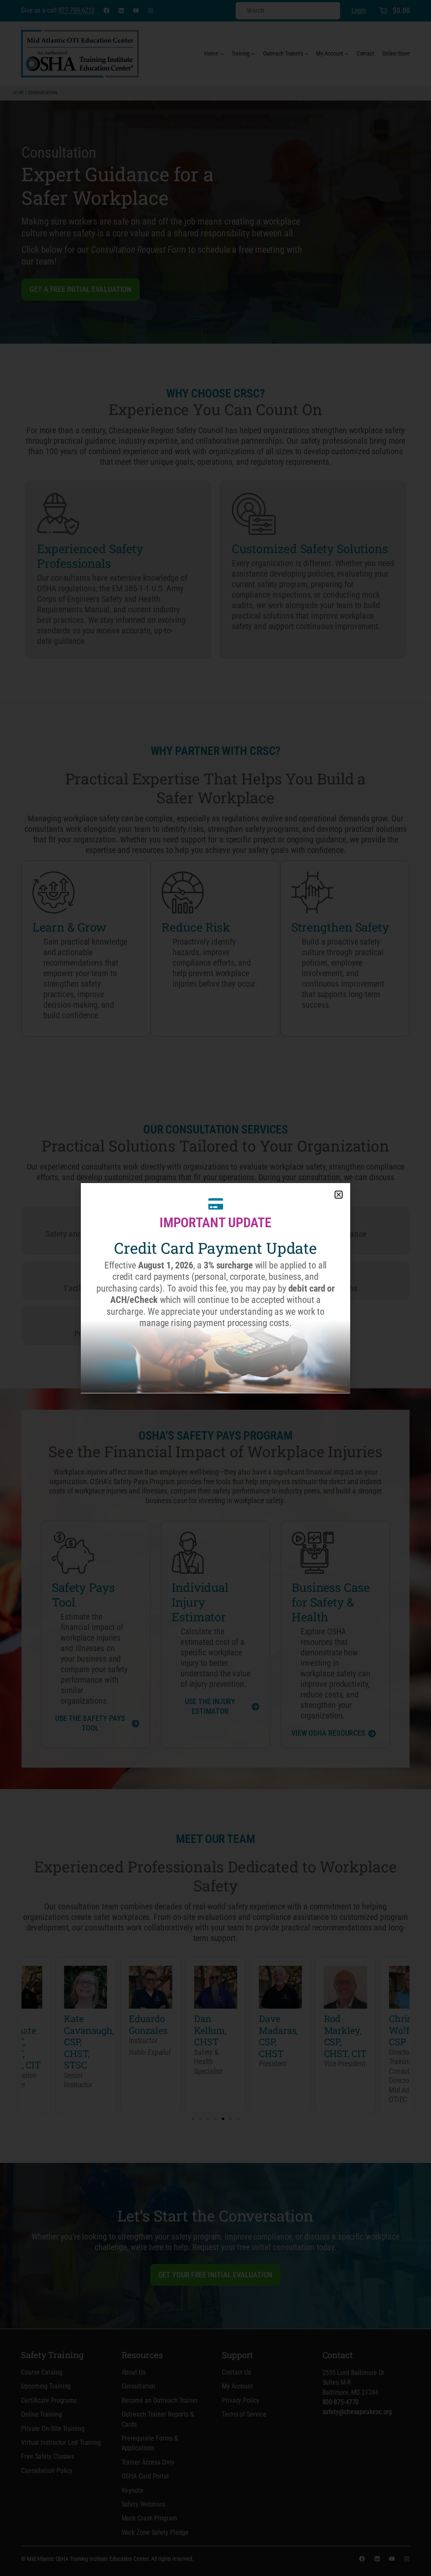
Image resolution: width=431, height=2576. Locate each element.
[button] (339, 1195)
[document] (215, 1288)
